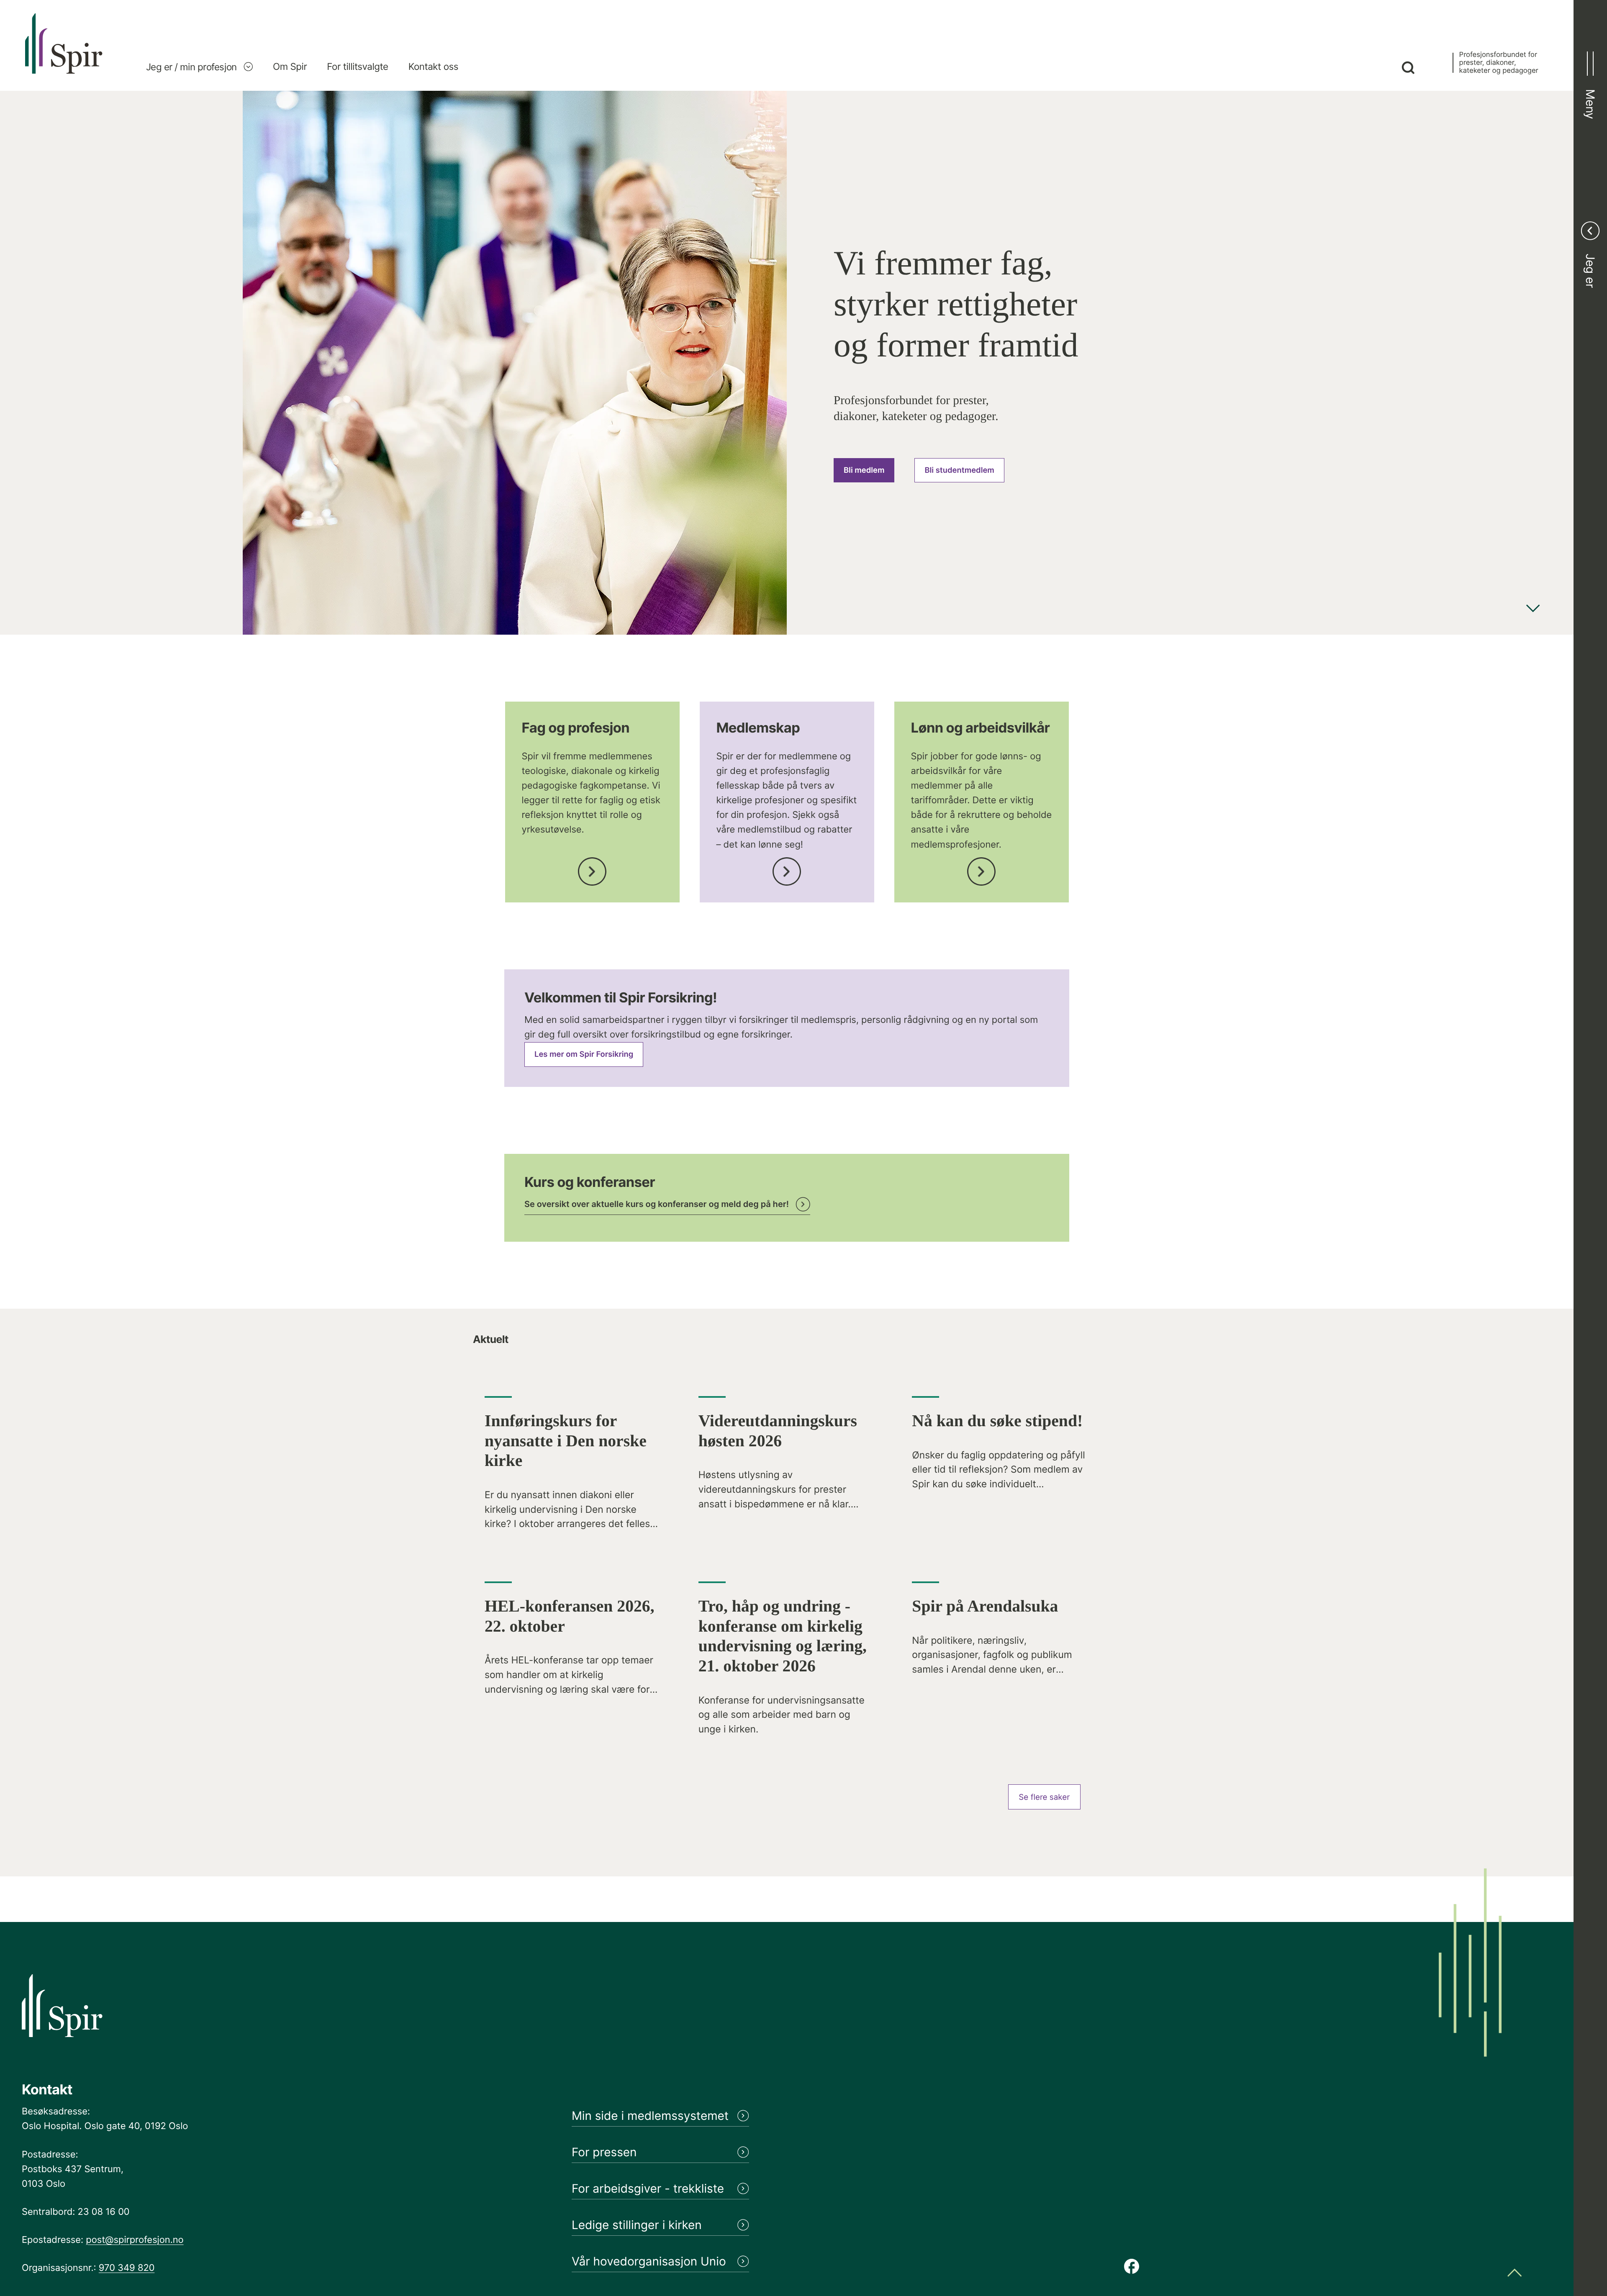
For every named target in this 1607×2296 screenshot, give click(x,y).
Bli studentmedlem (959, 470)
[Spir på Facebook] (1132, 2267)
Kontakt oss (433, 67)
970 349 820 (127, 2268)
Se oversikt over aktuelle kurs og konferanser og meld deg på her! (657, 1204)
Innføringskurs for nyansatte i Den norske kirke (566, 1441)
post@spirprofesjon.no (135, 2240)
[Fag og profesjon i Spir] (592, 869)
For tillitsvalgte (357, 67)
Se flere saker (1044, 1797)
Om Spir (290, 67)
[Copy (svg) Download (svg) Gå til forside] (64, 52)
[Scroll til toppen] (1515, 2274)
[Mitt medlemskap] (787, 869)
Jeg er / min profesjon (191, 67)
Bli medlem (864, 470)
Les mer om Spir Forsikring (584, 1054)
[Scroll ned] (1533, 609)
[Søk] (1408, 69)
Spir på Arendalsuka (985, 1606)
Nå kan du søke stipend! (997, 1421)
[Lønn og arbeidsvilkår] (981, 869)
